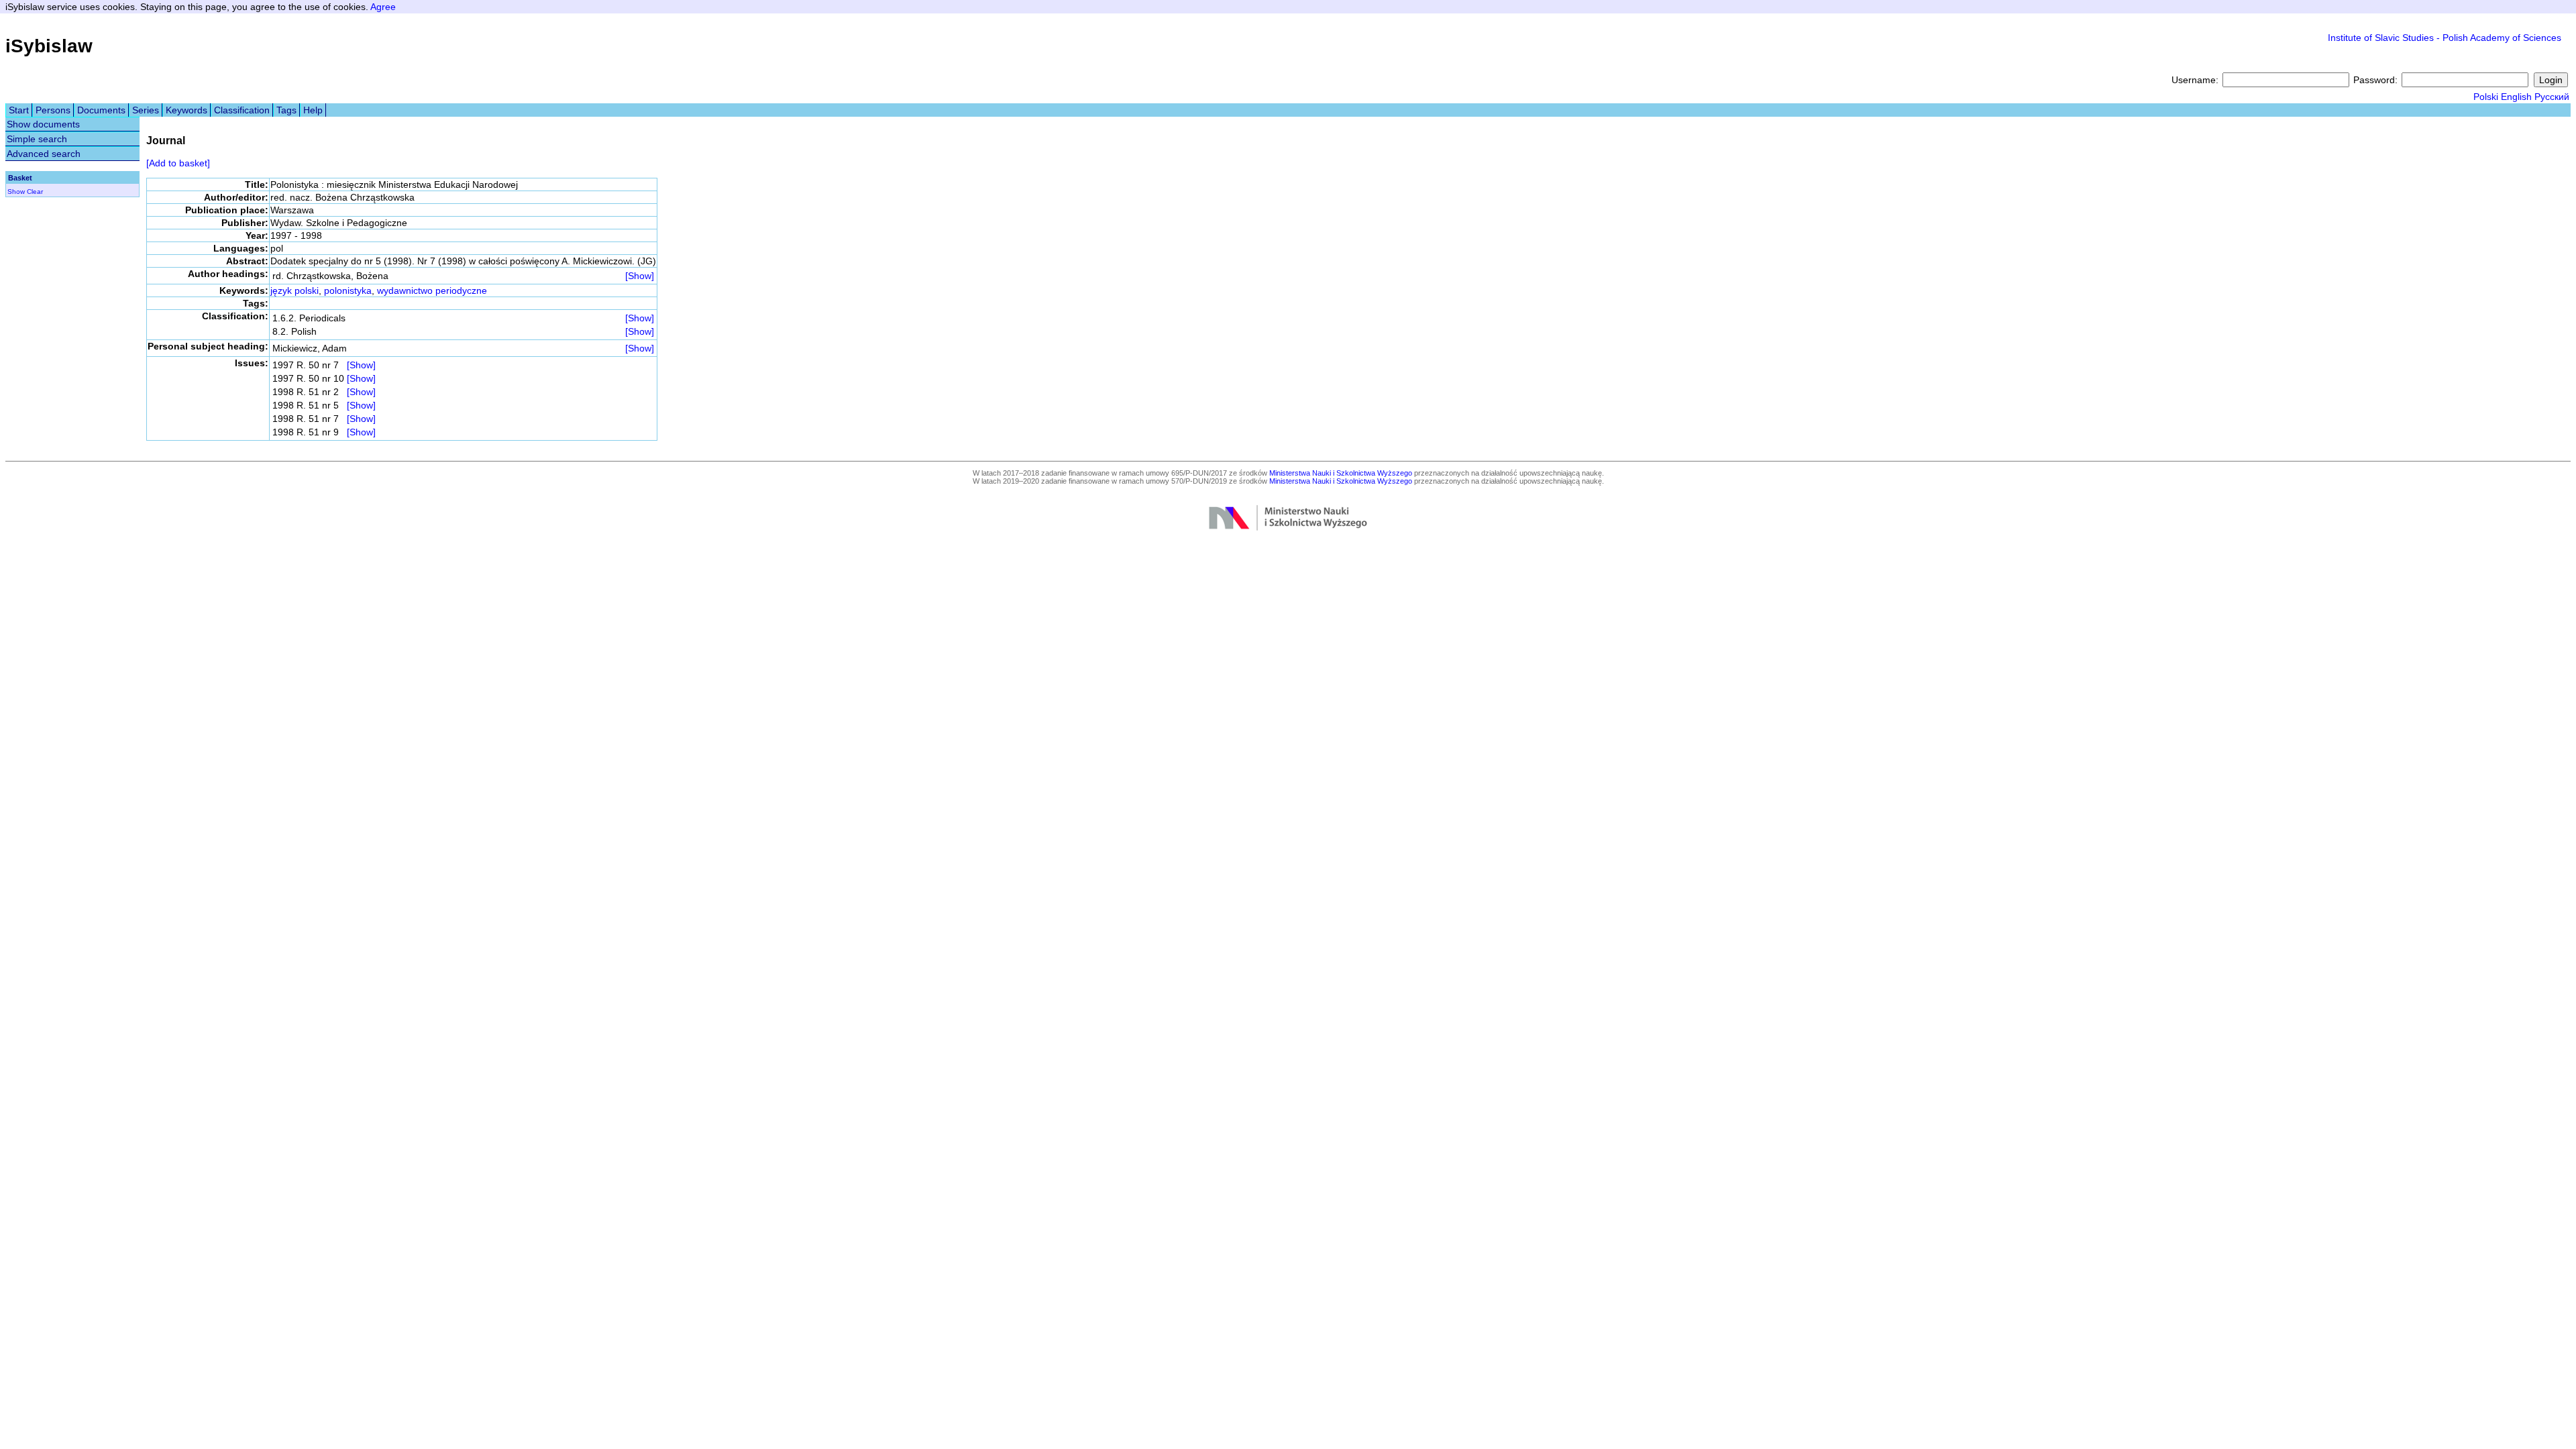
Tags (286, 110)
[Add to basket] (178, 163)
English (2516, 97)
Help (313, 110)
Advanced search (44, 154)
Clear (35, 192)
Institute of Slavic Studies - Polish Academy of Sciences (2445, 38)
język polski (294, 290)
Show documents (43, 124)
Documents (101, 110)
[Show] (640, 276)
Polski (2486, 97)
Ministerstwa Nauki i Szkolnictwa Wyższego (1341, 473)
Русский (2552, 97)
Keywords (186, 110)
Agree (383, 7)
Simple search (37, 139)
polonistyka (348, 290)
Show (16, 192)
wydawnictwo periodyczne (432, 290)
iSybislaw (49, 46)
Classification (242, 110)
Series (146, 110)
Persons (53, 110)
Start (19, 110)
